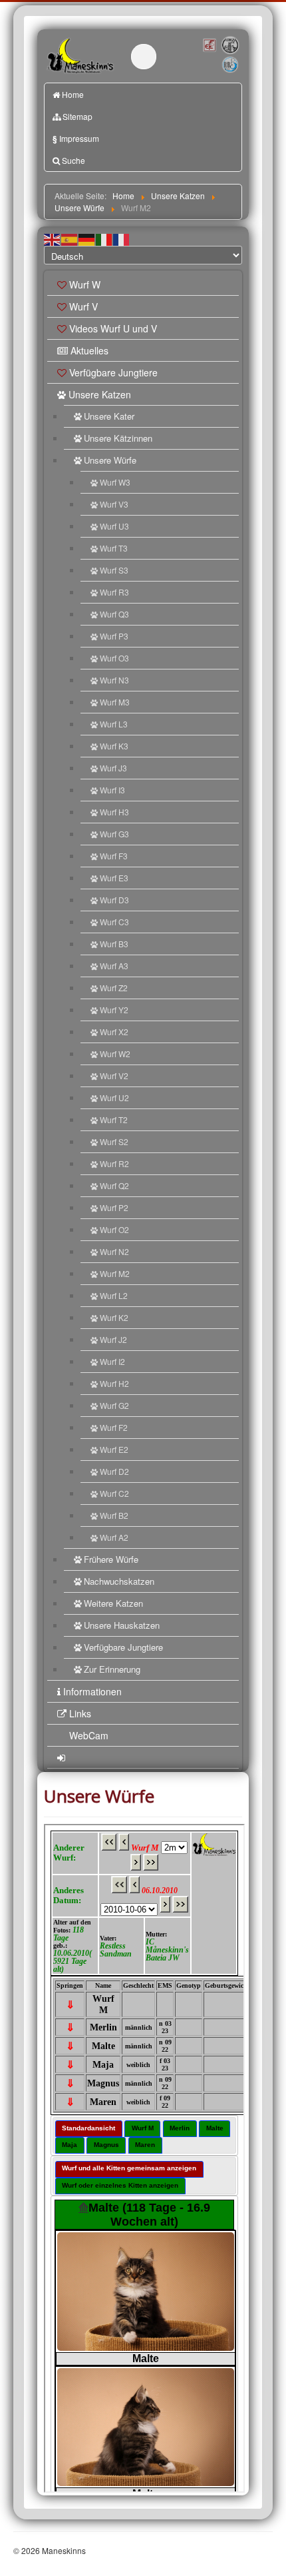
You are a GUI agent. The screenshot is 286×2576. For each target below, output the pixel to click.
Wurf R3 (114, 592)
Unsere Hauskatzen (122, 1625)
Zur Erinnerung (112, 1669)
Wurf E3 (114, 878)
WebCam (89, 1735)
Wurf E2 (114, 1449)
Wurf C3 (114, 922)
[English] (53, 239)
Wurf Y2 (114, 1010)
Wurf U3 (114, 526)
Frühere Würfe (111, 1559)
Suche (73, 160)
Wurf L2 (114, 1295)
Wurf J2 (113, 1339)
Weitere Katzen (113, 1603)
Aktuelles (89, 350)
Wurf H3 (114, 812)
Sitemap (77, 116)
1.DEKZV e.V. (229, 45)
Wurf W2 (115, 1054)
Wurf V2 (114, 1075)
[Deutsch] (87, 239)
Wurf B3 (114, 944)
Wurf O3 (114, 658)
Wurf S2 (114, 1141)
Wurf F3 (114, 856)
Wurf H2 (114, 1383)
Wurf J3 (113, 768)
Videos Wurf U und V (113, 328)
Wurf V (83, 306)
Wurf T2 (114, 1119)
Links (80, 1713)
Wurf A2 (114, 1537)
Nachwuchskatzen (119, 1581)
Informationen (92, 1691)
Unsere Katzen (100, 394)
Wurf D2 (114, 1471)
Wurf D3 (114, 900)
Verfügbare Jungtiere (113, 372)
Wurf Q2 (114, 1185)
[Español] (70, 239)
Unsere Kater (109, 416)
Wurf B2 (114, 1515)
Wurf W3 (115, 482)
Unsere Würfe (110, 460)
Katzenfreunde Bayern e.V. (221, 58)
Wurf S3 (114, 570)
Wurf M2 (115, 1273)
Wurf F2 (114, 1427)
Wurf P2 (114, 1207)
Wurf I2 (112, 1361)
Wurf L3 (114, 724)
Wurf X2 (114, 1032)
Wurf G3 (114, 834)
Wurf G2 (114, 1405)
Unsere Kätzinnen (118, 438)
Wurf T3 (114, 548)
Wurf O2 (114, 1229)
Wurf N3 (114, 680)
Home (73, 94)
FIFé (209, 45)
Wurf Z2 (114, 988)
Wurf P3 (114, 636)
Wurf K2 (114, 1317)
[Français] (122, 239)
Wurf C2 (114, 1493)
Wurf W (85, 284)
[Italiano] (104, 239)
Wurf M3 (115, 702)
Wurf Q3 (114, 614)
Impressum (76, 139)
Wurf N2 (114, 1251)
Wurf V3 (114, 504)
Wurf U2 (114, 1097)
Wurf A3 (114, 966)
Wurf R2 (114, 1163)
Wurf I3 (112, 790)
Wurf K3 (114, 746)
